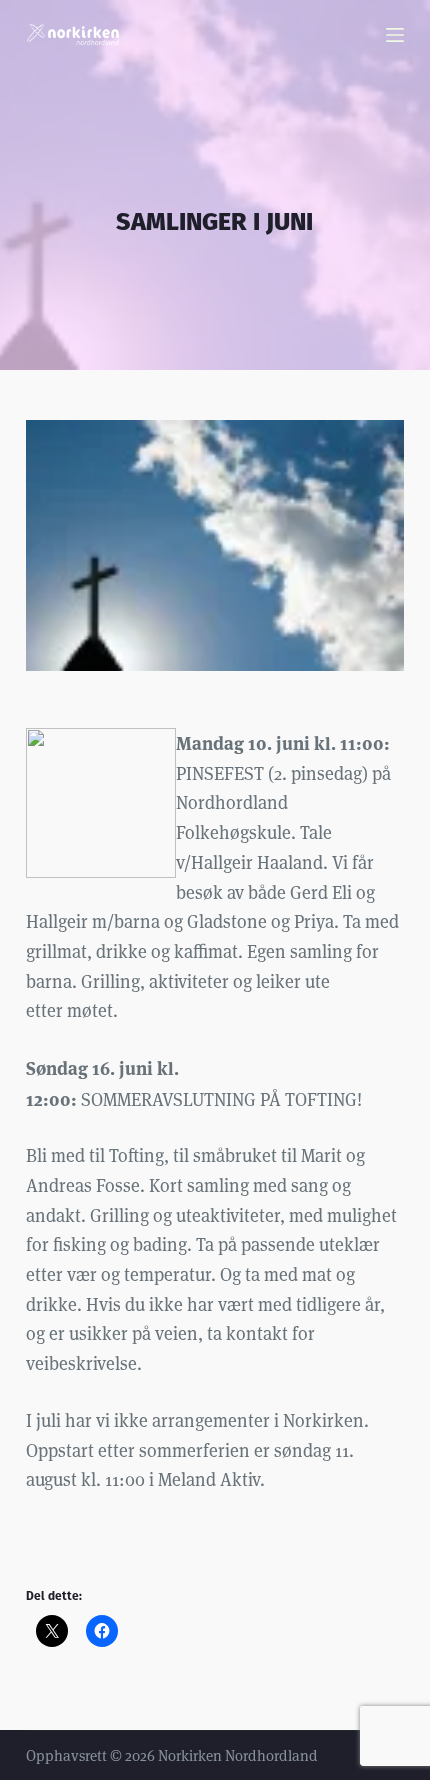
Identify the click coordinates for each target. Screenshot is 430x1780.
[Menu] (395, 35)
